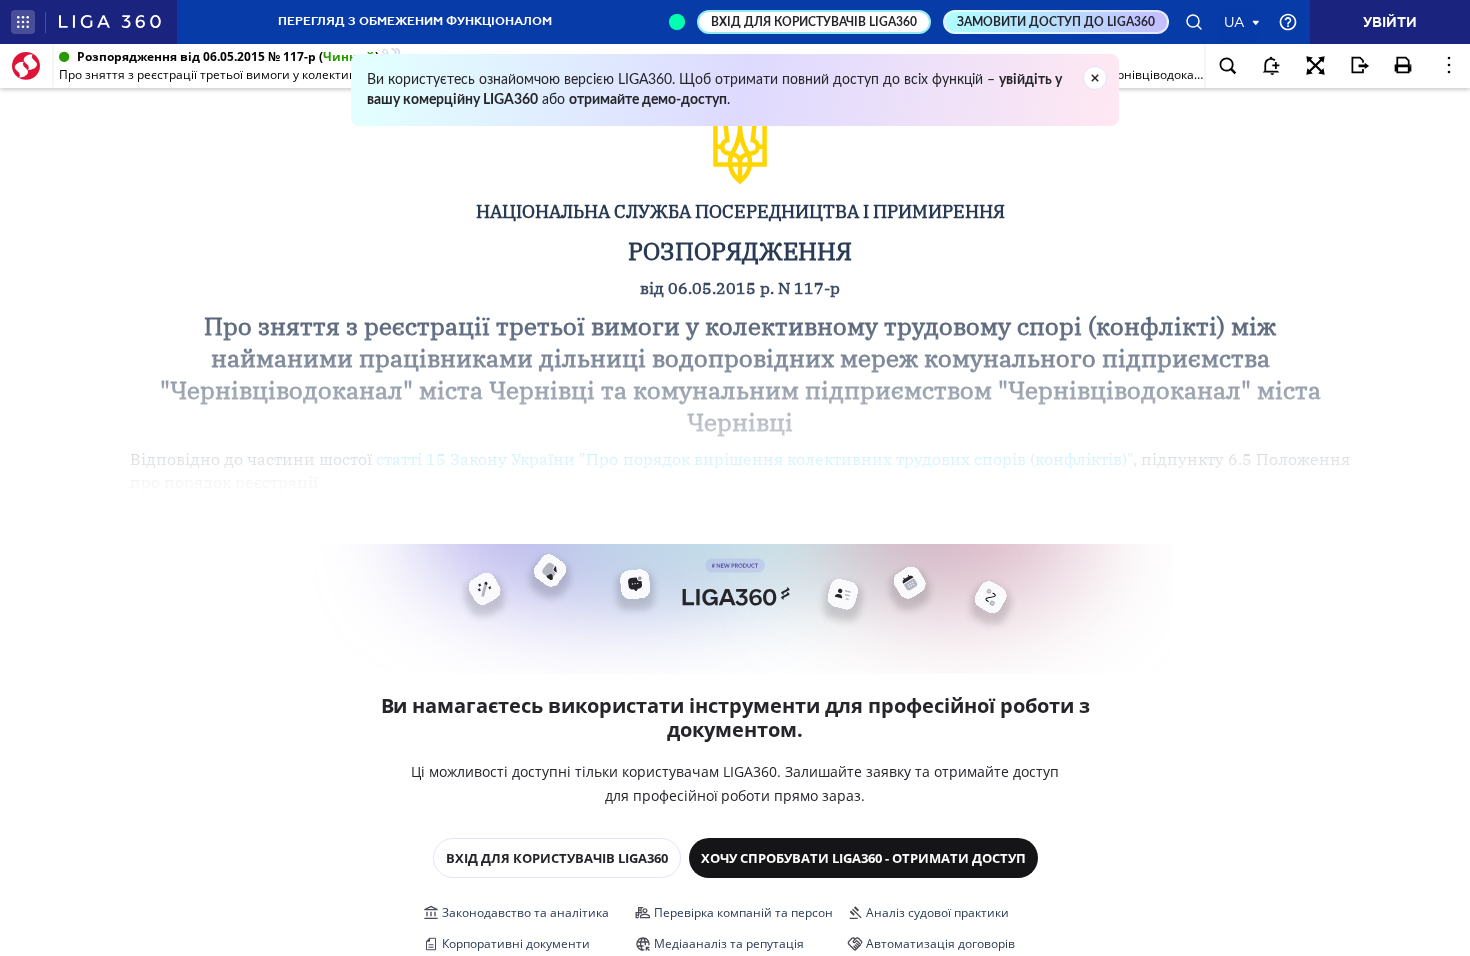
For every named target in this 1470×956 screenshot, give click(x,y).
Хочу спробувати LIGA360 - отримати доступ (863, 858)
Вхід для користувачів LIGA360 (557, 858)
